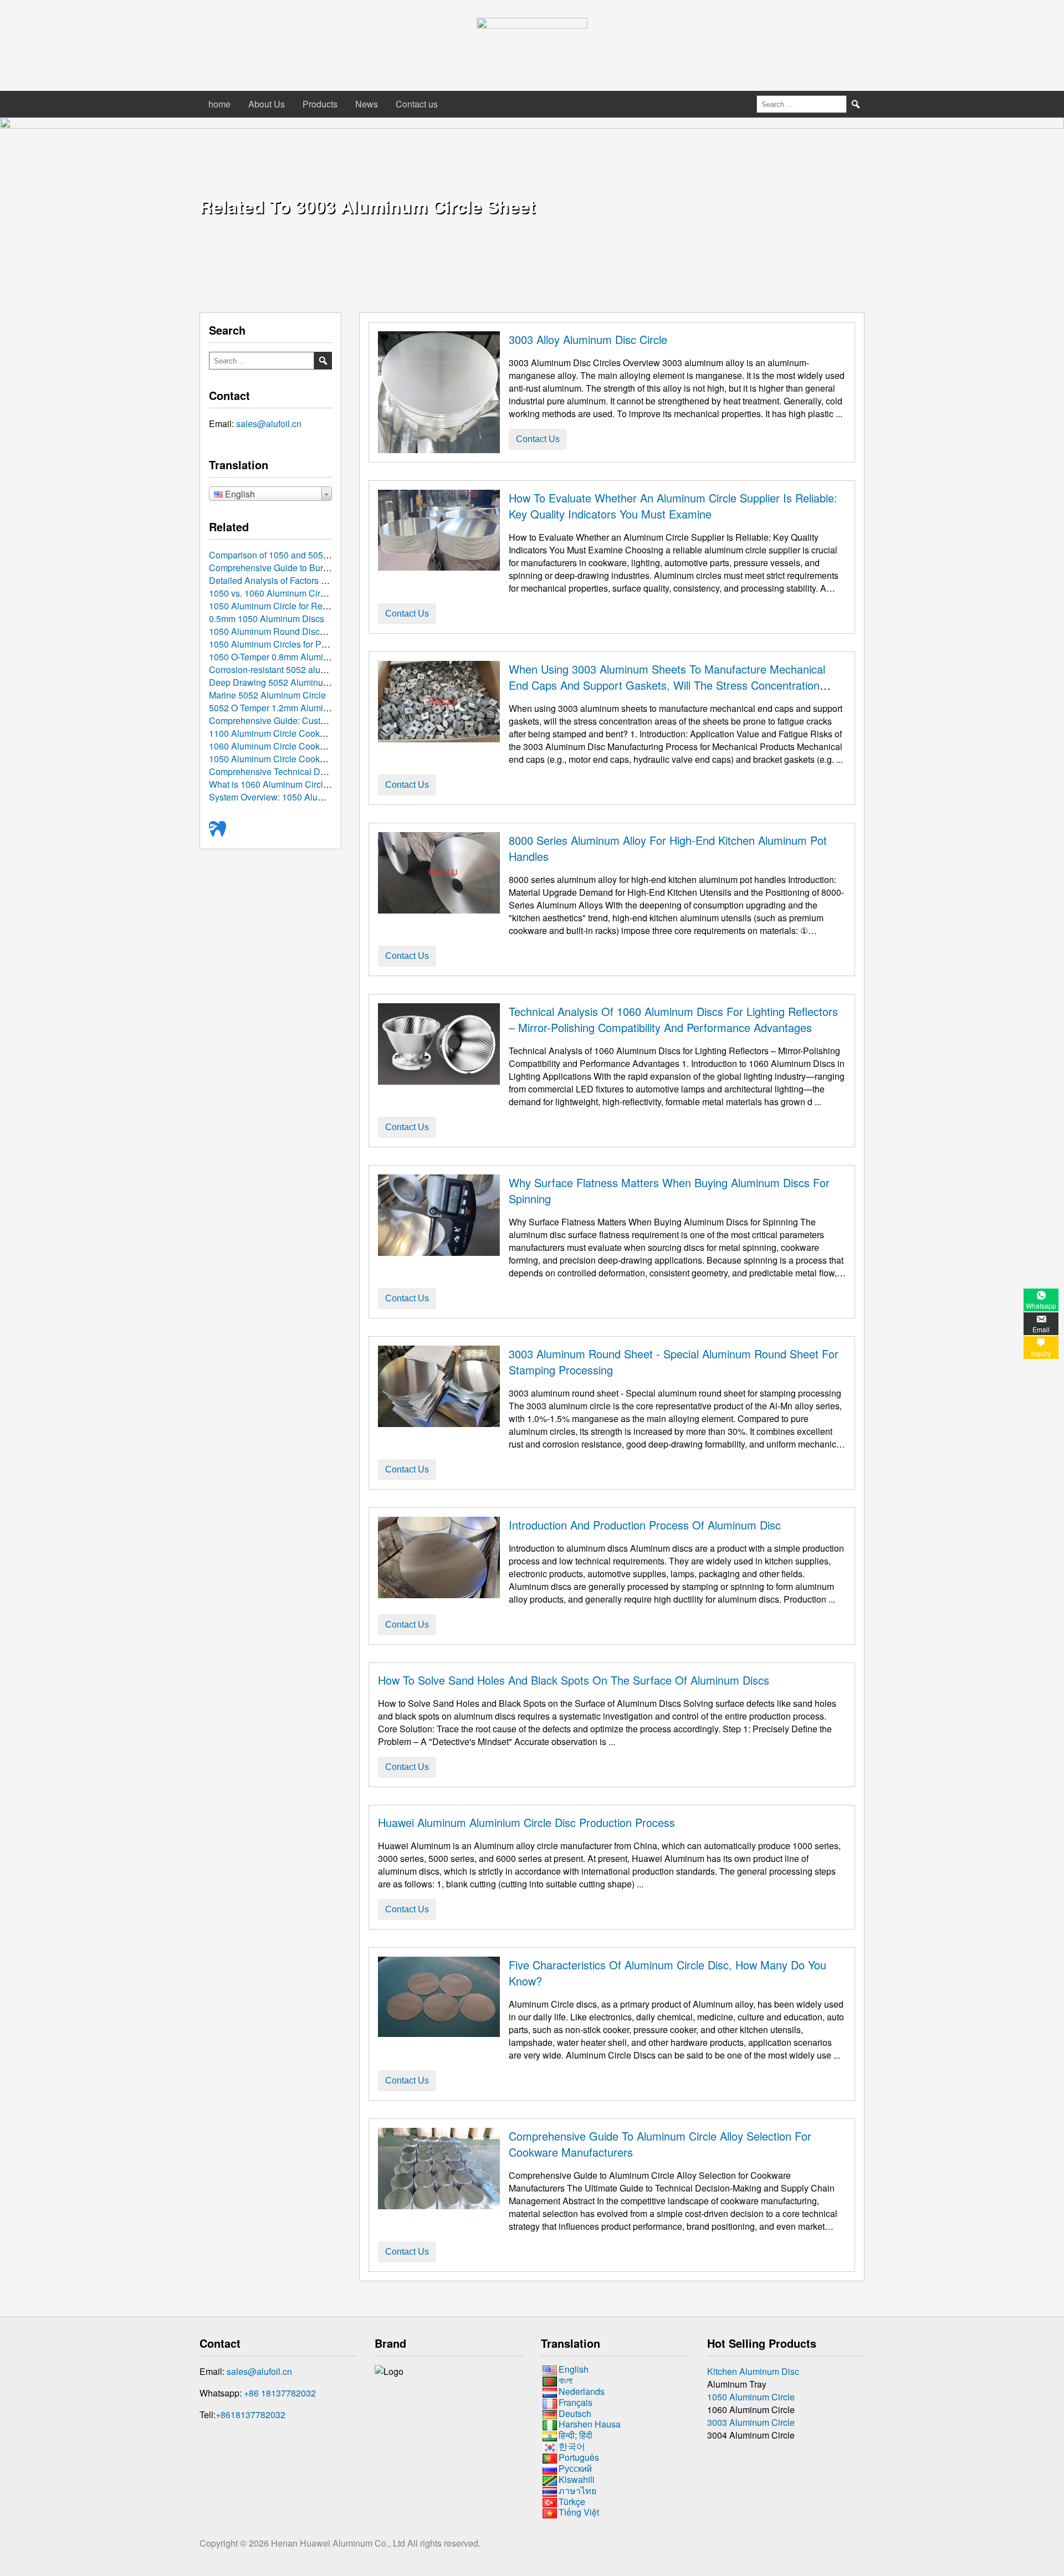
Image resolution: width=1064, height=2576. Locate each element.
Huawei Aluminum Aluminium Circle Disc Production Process (526, 1822)
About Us (267, 104)
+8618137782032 (250, 2415)
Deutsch (575, 2413)
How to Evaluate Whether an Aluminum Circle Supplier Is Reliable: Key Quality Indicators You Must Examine (673, 506)
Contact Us (538, 439)
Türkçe (572, 2501)
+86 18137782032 (280, 2393)
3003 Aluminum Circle (751, 2422)
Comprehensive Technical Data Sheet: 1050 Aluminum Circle (329, 771)
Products (320, 104)
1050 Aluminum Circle (751, 2397)
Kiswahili (577, 2479)
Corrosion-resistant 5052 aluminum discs (289, 669)
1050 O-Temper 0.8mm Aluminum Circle (287, 657)
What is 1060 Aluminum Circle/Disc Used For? (300, 784)
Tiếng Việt (579, 2513)
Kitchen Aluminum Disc (753, 2371)
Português (579, 2457)
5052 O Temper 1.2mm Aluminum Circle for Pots (303, 708)
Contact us (417, 104)
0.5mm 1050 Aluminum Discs (267, 619)
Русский (575, 2468)
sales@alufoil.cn (269, 424)
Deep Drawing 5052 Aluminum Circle (282, 682)
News (367, 104)
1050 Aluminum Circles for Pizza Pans (285, 644)
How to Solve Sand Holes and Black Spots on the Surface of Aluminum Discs (574, 1680)
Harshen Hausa (590, 2424)
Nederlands (582, 2391)
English (574, 2369)
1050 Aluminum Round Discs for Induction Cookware (313, 631)
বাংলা (566, 2380)
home (219, 104)
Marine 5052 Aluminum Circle (267, 695)
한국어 (572, 2446)
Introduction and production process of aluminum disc (645, 1525)
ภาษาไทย (577, 2490)
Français (576, 2402)
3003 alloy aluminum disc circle (588, 339)
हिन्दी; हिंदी (576, 2435)
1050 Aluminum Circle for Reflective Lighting (296, 606)
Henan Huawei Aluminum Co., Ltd (339, 2543)
